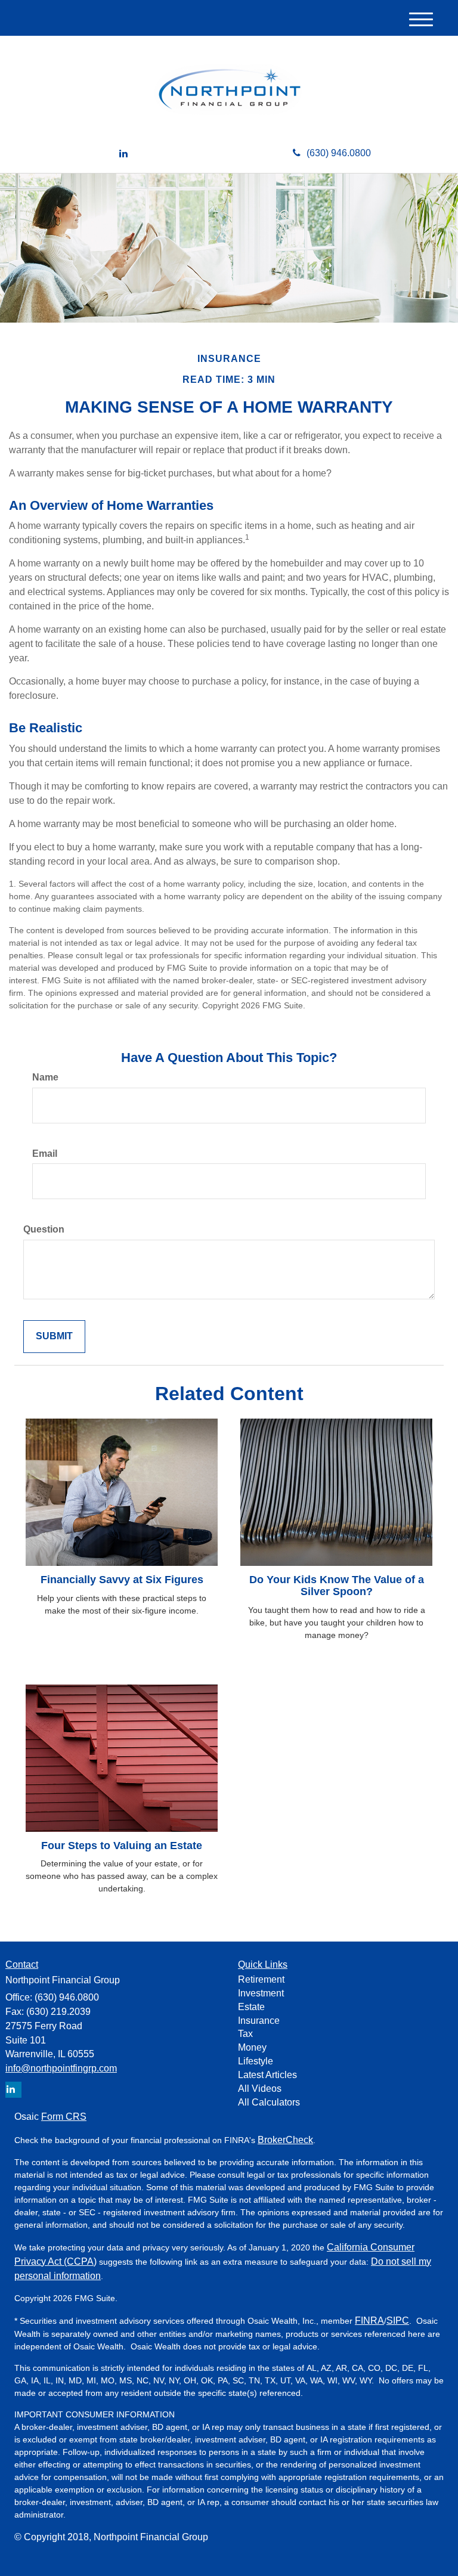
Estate (251, 2007)
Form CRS (64, 2117)
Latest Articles (267, 2075)
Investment (261, 1993)
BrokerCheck (285, 2140)
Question (44, 1229)
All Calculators (269, 2102)
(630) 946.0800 (339, 153)
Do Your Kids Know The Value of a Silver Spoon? (337, 1586)
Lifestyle (256, 2061)
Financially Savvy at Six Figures (122, 1580)
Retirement (261, 1979)
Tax (245, 2034)
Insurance (259, 2021)
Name (45, 1077)
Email (45, 1154)
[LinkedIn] (123, 154)
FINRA (369, 2320)
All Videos (260, 2089)
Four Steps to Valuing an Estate (122, 1846)
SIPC (398, 2320)
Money (252, 2047)
